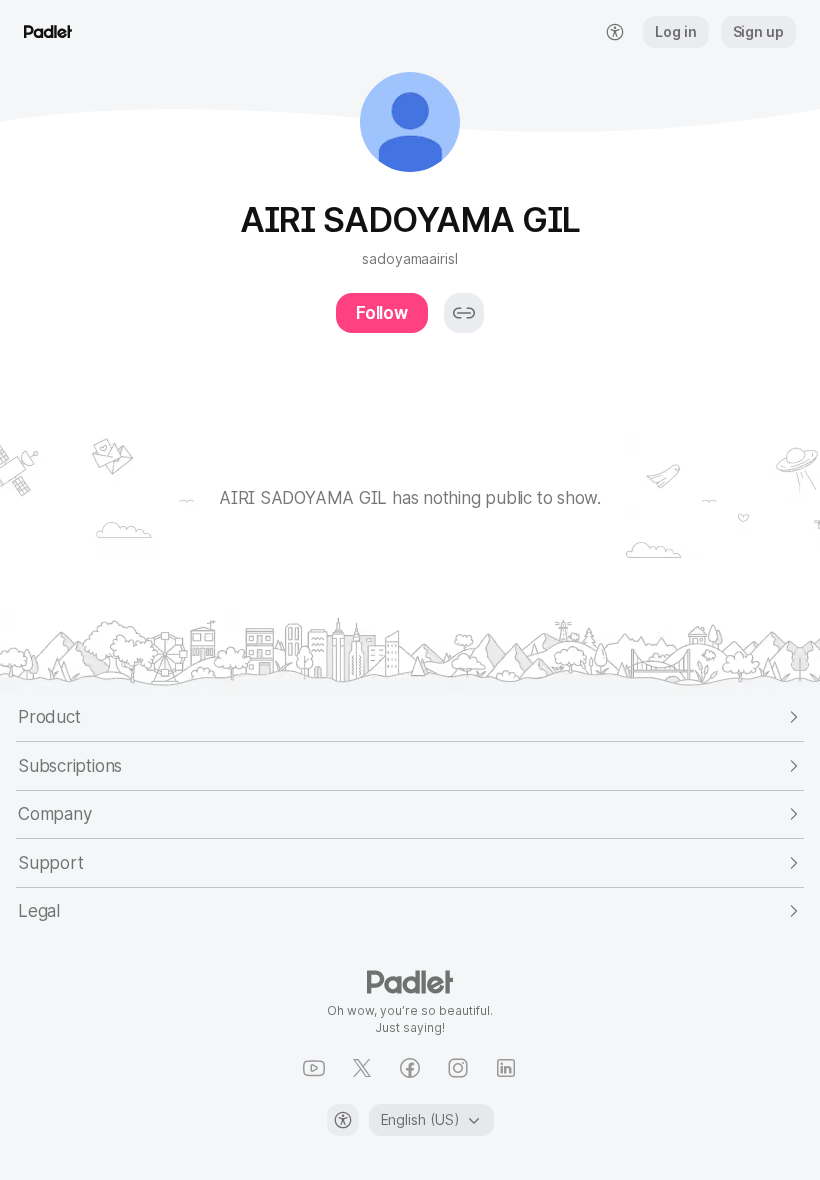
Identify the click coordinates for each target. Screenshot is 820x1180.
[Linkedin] (506, 1068)
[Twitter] (362, 1068)
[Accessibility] (343, 1120)
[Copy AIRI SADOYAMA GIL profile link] (464, 313)
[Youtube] (314, 1068)
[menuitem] (615, 32)
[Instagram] (458, 1068)
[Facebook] (410, 1068)
